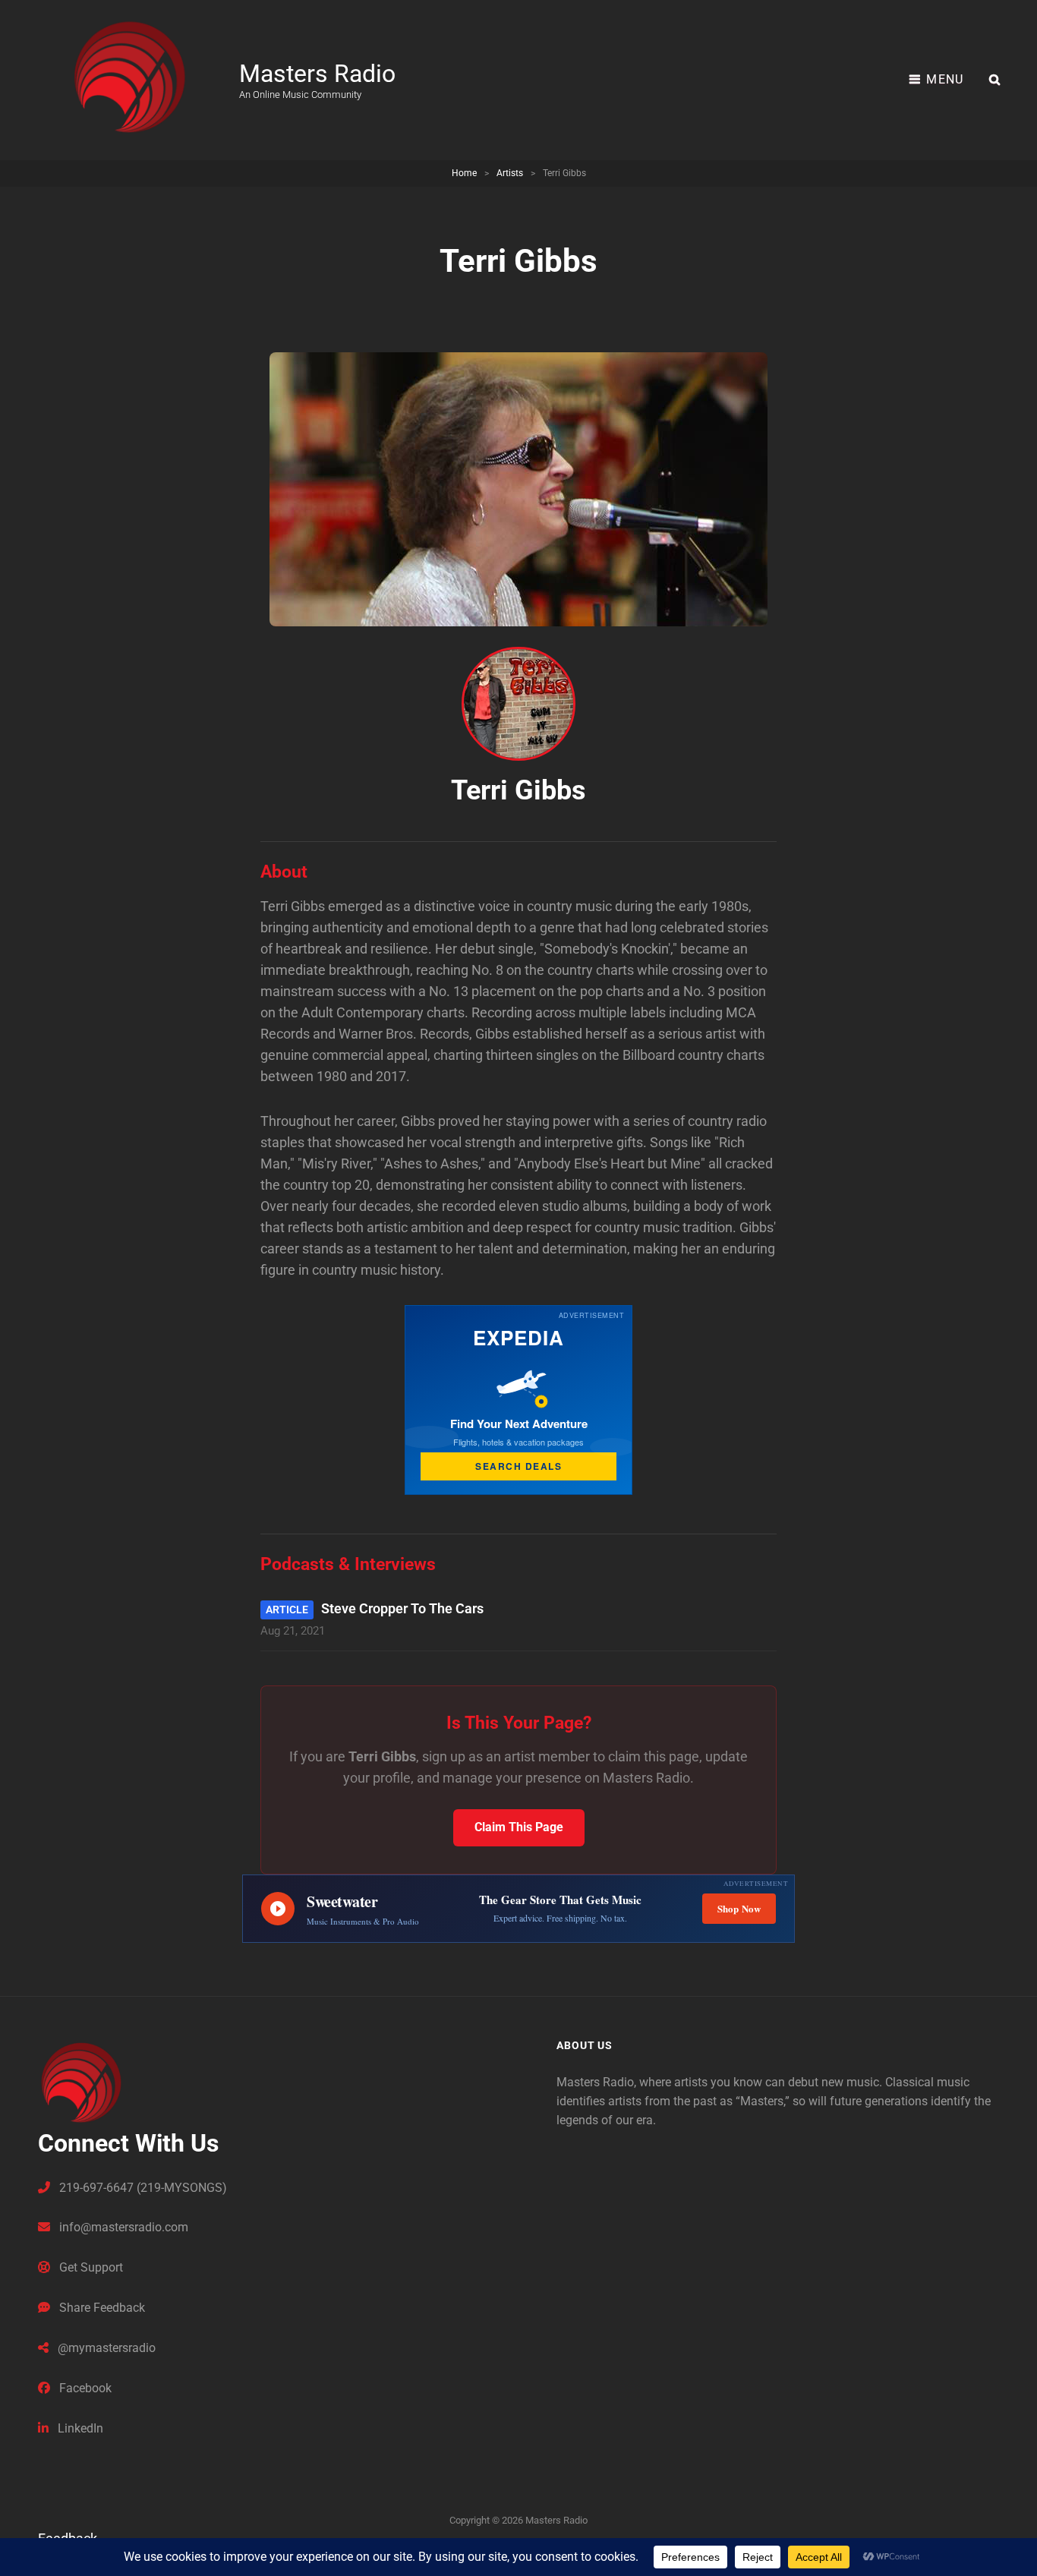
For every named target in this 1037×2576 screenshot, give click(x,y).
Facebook (84, 2388)
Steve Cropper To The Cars (402, 1608)
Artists (510, 173)
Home (464, 173)
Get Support (90, 2267)
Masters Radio (317, 74)
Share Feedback (101, 2308)
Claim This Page (519, 1827)
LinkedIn (79, 2428)
